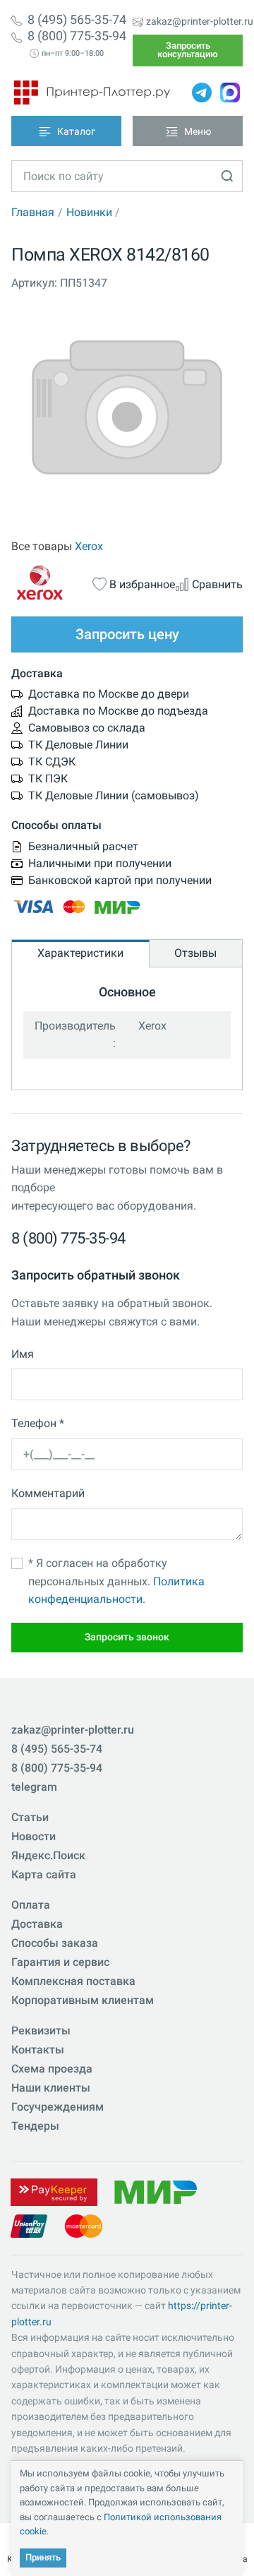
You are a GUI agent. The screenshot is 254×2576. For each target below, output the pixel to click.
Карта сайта (44, 1874)
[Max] (230, 93)
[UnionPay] (29, 2225)
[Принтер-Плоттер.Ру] (92, 93)
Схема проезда (52, 2069)
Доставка (37, 1924)
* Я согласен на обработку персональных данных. (116, 1581)
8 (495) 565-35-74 (77, 20)
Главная (33, 212)
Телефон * (38, 1423)
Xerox (89, 546)
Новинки (89, 212)
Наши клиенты (51, 2088)
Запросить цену (127, 634)
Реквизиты (41, 2031)
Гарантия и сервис (60, 1962)
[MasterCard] (84, 2225)
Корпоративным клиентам (83, 2000)
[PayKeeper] (54, 2191)
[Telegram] (202, 93)
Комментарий (48, 1493)
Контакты (38, 2050)
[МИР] (155, 2191)
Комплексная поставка (73, 1981)
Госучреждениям (58, 2107)
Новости (34, 1836)
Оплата (31, 1905)
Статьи (30, 1817)
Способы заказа (55, 1943)
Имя (23, 1354)
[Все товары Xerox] (52, 583)
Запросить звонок (127, 1637)
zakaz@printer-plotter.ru (200, 21)
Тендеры (35, 2126)
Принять (43, 2557)
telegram (34, 1787)
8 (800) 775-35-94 (77, 36)
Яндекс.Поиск (48, 1855)
